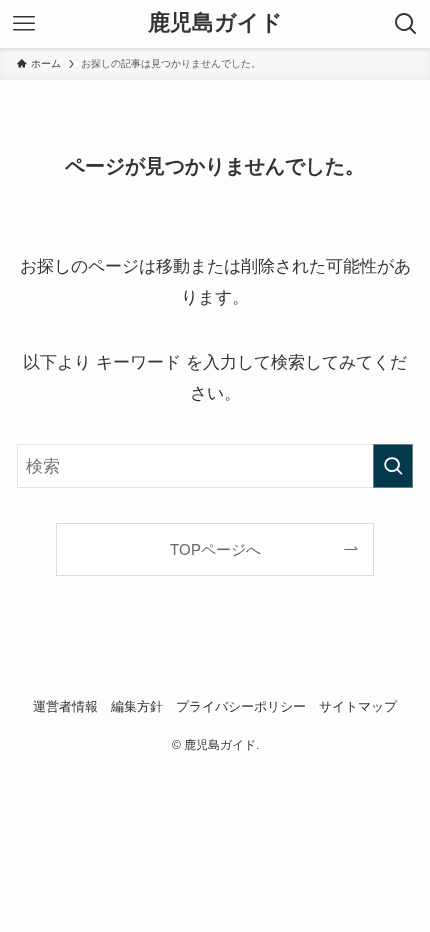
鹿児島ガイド (215, 24)
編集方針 (137, 706)
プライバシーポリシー (241, 706)
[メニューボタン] (24, 24)
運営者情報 (65, 706)
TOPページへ (215, 549)
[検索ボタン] (406, 24)
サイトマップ (358, 706)
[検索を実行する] (393, 466)
